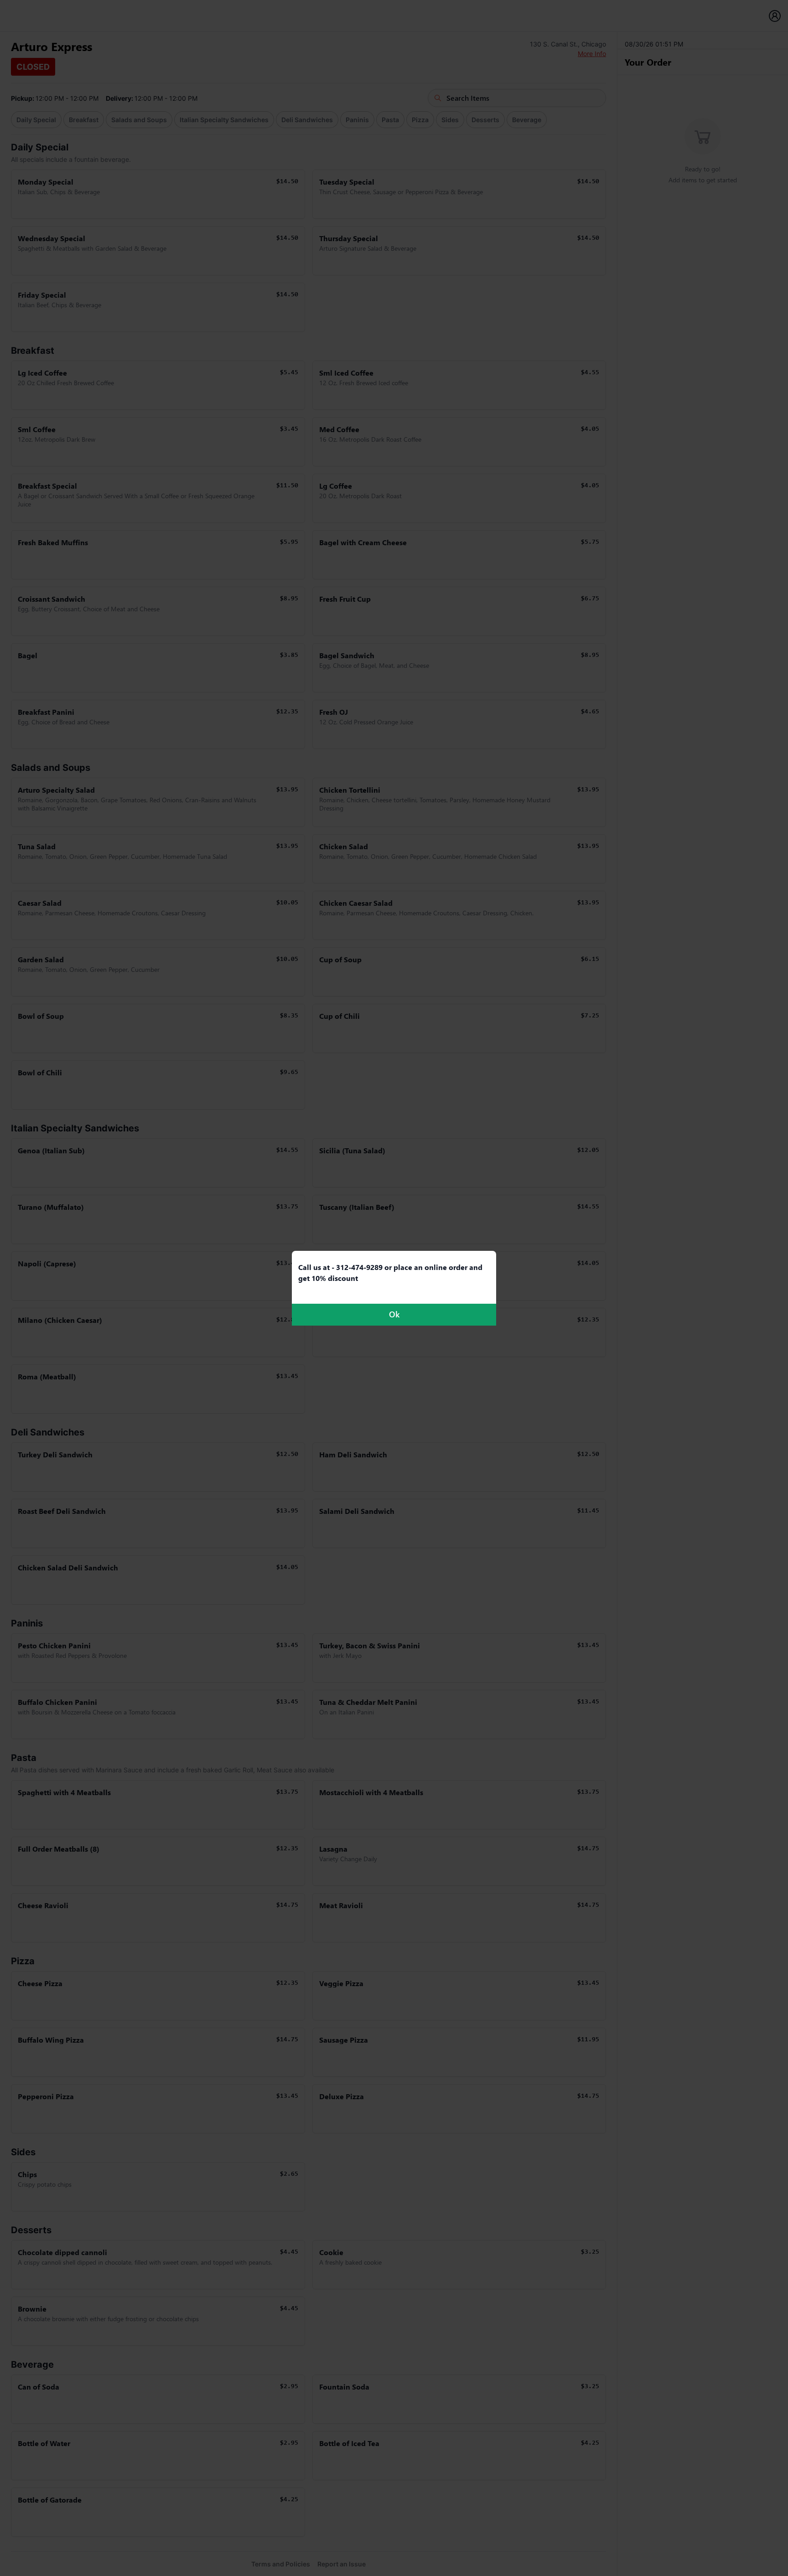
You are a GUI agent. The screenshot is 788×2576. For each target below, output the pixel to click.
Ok (394, 1314)
